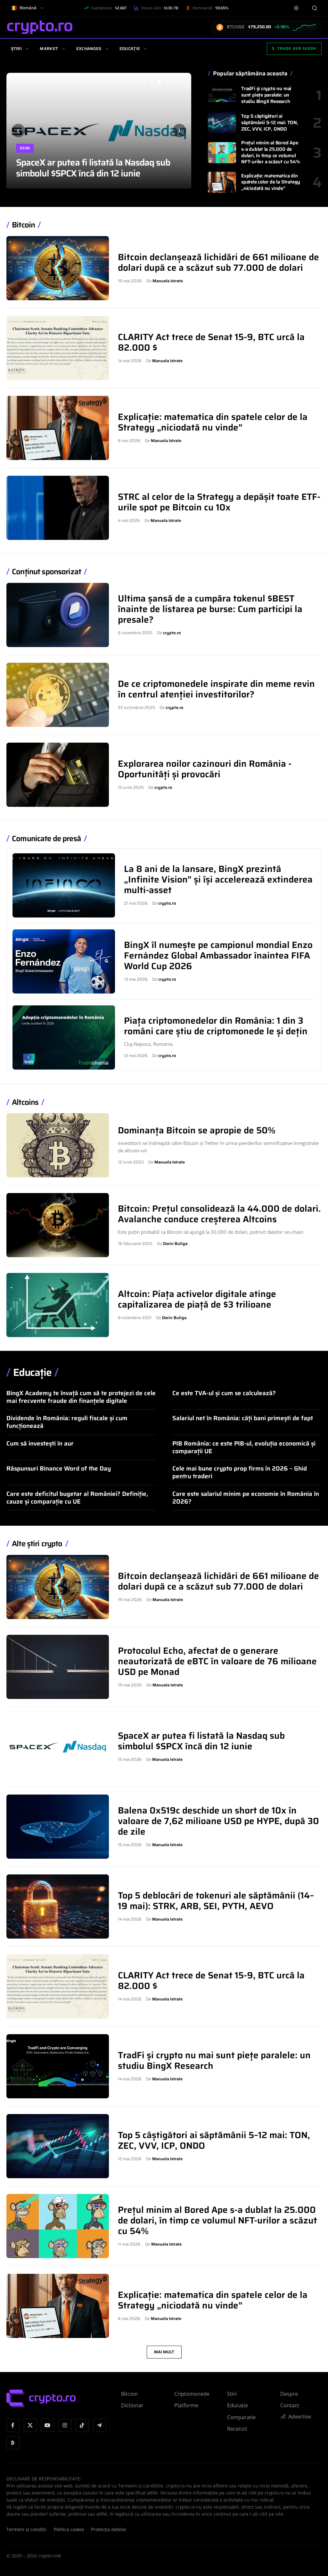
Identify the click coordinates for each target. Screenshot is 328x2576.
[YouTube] (48, 2425)
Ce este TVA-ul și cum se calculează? (224, 1393)
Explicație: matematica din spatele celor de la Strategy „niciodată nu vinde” (271, 182)
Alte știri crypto (37, 1544)
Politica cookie (69, 2529)
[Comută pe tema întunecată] (296, 8)
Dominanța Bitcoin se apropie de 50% (197, 1130)
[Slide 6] (182, 82)
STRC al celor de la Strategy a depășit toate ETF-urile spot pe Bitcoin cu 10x (219, 502)
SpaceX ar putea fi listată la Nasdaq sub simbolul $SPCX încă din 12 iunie (201, 1741)
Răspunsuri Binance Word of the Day (59, 1468)
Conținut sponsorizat (46, 572)
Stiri (25, 137)
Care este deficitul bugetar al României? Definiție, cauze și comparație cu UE (77, 1497)
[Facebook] (13, 2425)
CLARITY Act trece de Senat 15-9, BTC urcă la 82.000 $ (211, 342)
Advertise (300, 2417)
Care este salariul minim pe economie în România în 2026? (246, 1497)
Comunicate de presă (46, 839)
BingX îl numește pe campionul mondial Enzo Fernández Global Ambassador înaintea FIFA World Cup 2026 (218, 955)
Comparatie (241, 2417)
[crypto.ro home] (40, 27)
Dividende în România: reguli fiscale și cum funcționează (67, 1422)
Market (49, 49)
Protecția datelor (109, 2529)
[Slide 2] (152, 82)
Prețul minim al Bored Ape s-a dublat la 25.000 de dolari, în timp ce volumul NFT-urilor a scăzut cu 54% (271, 152)
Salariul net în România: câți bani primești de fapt (243, 1418)
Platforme (186, 2405)
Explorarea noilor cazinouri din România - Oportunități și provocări (205, 769)
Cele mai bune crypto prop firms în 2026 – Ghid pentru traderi (240, 1472)
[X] (30, 2425)
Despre (289, 2394)
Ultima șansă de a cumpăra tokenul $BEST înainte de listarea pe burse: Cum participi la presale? (210, 609)
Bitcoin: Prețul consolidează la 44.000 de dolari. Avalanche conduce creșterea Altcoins (219, 1214)
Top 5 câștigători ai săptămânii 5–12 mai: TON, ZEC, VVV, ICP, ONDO (270, 123)
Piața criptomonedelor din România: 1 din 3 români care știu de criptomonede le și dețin (216, 1026)
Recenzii (237, 2429)
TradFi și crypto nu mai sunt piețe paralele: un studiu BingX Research (266, 95)
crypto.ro (172, 633)
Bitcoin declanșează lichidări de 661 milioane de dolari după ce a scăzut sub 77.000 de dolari (218, 262)
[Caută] (314, 8)
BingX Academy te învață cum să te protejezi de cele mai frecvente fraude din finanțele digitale (81, 1397)
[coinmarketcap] (13, 2443)
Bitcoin (23, 225)
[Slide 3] (159, 82)
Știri (16, 49)
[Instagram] (65, 2425)
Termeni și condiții (26, 2529)
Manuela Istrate (168, 281)
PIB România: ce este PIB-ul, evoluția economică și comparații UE (244, 1447)
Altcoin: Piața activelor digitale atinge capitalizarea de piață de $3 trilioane (197, 1299)
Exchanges (89, 49)
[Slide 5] (175, 82)
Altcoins (25, 1102)
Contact (290, 2405)
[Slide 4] (167, 82)
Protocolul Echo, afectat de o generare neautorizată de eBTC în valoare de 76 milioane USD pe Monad (217, 1661)
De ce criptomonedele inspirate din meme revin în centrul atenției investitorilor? (216, 689)
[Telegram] (99, 2425)
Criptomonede (192, 2394)
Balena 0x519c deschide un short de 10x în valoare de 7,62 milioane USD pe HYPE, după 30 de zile (97, 162)
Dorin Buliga (175, 1244)
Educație (130, 49)
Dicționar (132, 2405)
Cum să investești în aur (40, 1443)
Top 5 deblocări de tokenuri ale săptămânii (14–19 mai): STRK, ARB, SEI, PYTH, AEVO (216, 1901)
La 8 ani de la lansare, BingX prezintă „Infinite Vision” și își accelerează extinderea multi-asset (218, 879)
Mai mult (164, 2352)
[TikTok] (82, 2425)
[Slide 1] (144, 82)
